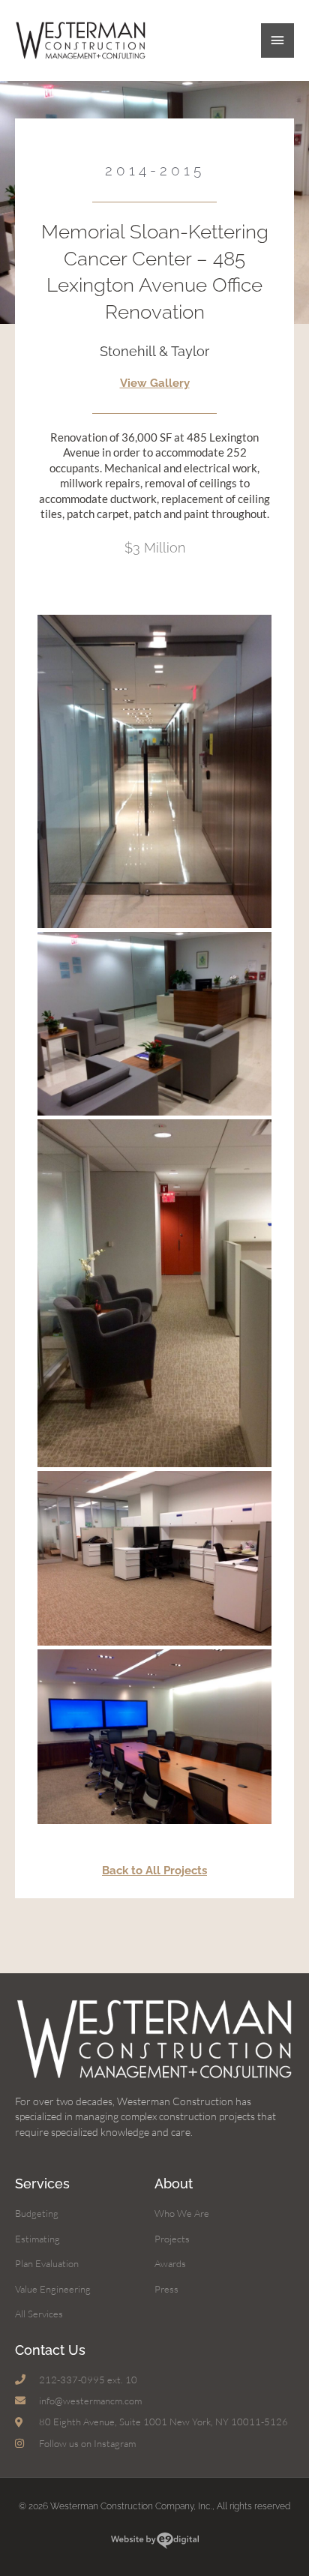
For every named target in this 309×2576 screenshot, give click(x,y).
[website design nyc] (155, 2543)
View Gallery (155, 383)
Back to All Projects (154, 1870)
